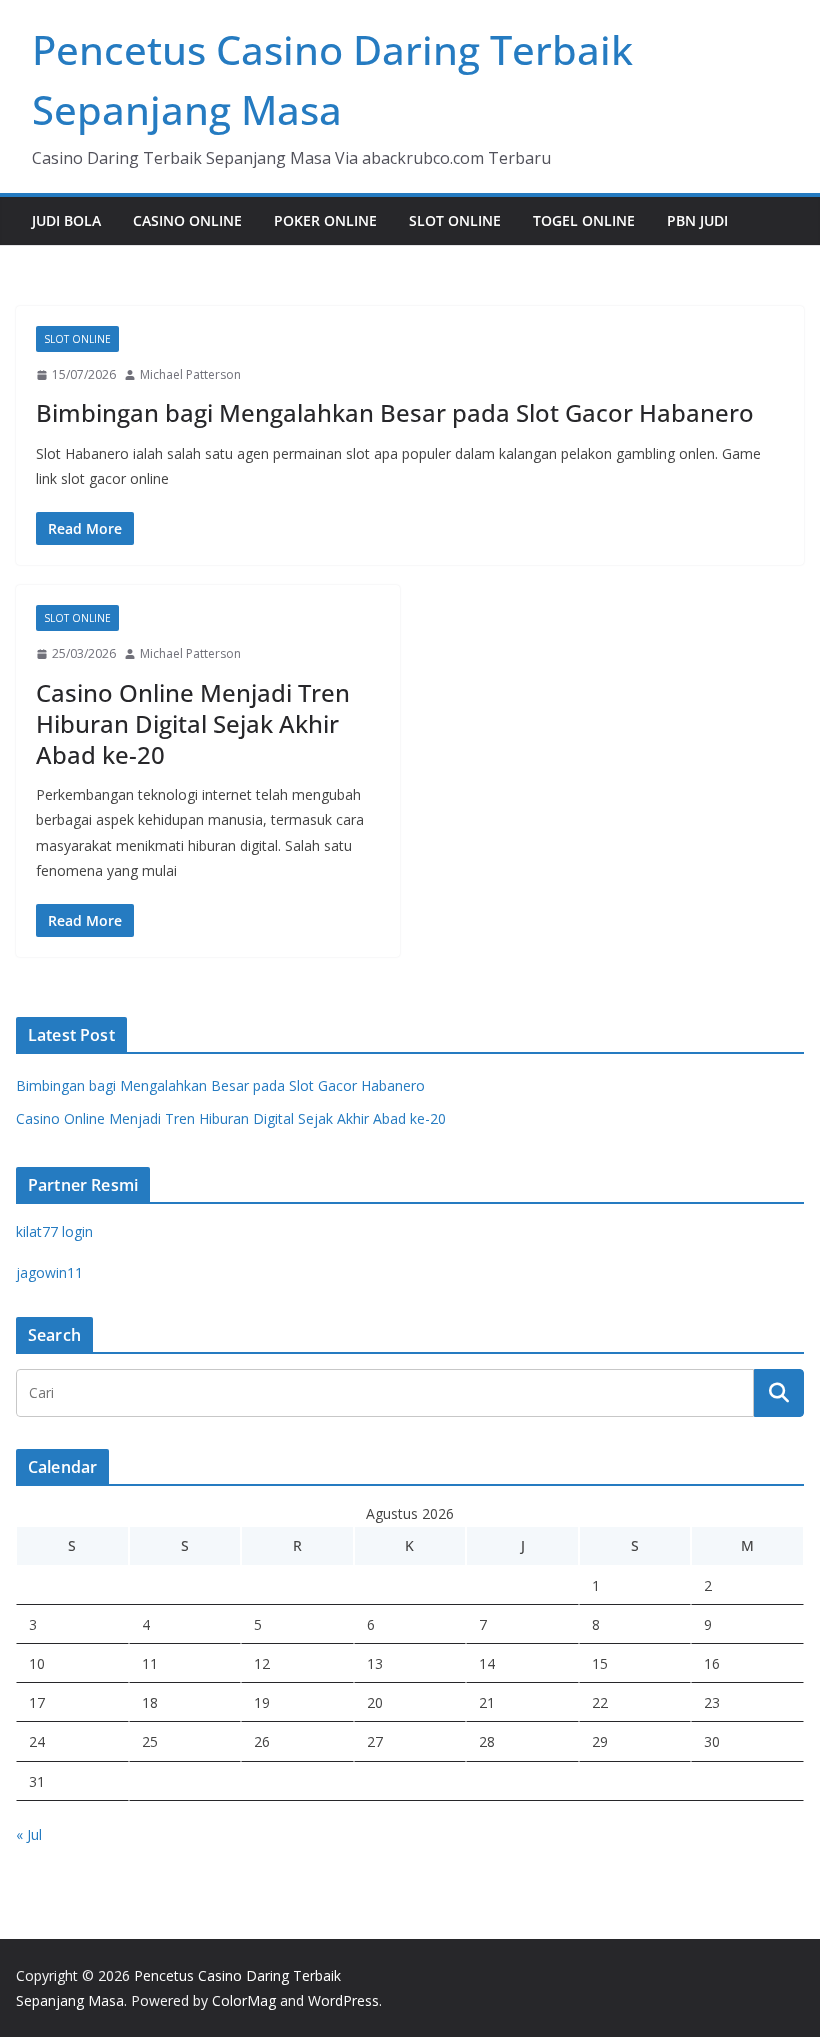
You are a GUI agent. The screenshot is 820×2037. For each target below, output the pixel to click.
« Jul (29, 1834)
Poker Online (325, 220)
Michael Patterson (190, 374)
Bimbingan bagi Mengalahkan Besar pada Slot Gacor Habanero (395, 412)
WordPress (343, 2000)
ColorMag (244, 2000)
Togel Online (584, 220)
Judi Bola (66, 220)
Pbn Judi (697, 220)
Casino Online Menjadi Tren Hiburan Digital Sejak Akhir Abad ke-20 (193, 723)
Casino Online (187, 220)
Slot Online (455, 220)
